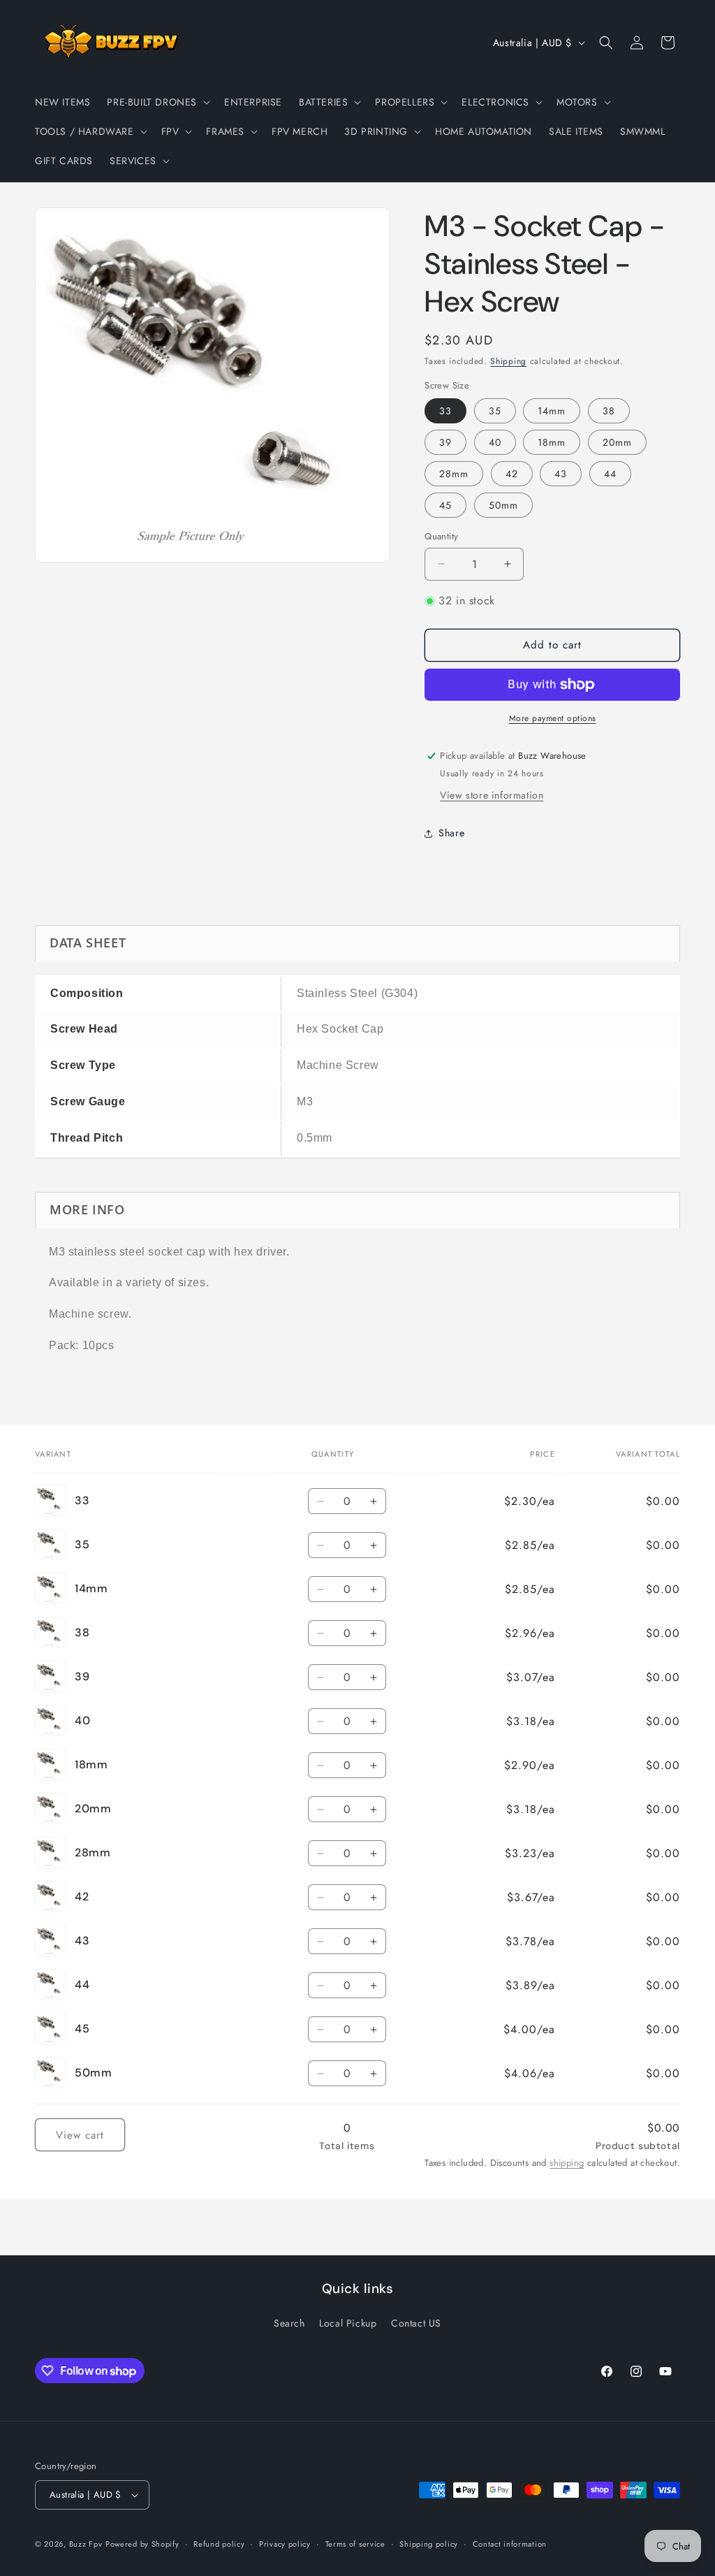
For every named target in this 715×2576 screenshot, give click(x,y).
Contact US (416, 2323)
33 (445, 411)
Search (289, 2323)
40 (495, 442)
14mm (552, 411)
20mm (617, 442)
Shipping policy (429, 2544)
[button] (157, 102)
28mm (454, 474)
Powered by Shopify (142, 2544)
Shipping (508, 361)
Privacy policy (285, 2544)
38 (609, 411)
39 (445, 442)
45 (445, 505)
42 (512, 474)
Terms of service (355, 2544)
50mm (503, 505)
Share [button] (451, 833)
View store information (492, 795)
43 (561, 474)
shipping (567, 2163)
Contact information (510, 2544)
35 (495, 411)
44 (610, 474)
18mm (552, 442)
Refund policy (219, 2544)
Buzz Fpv (86, 2544)
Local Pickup (348, 2323)
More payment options (553, 718)
